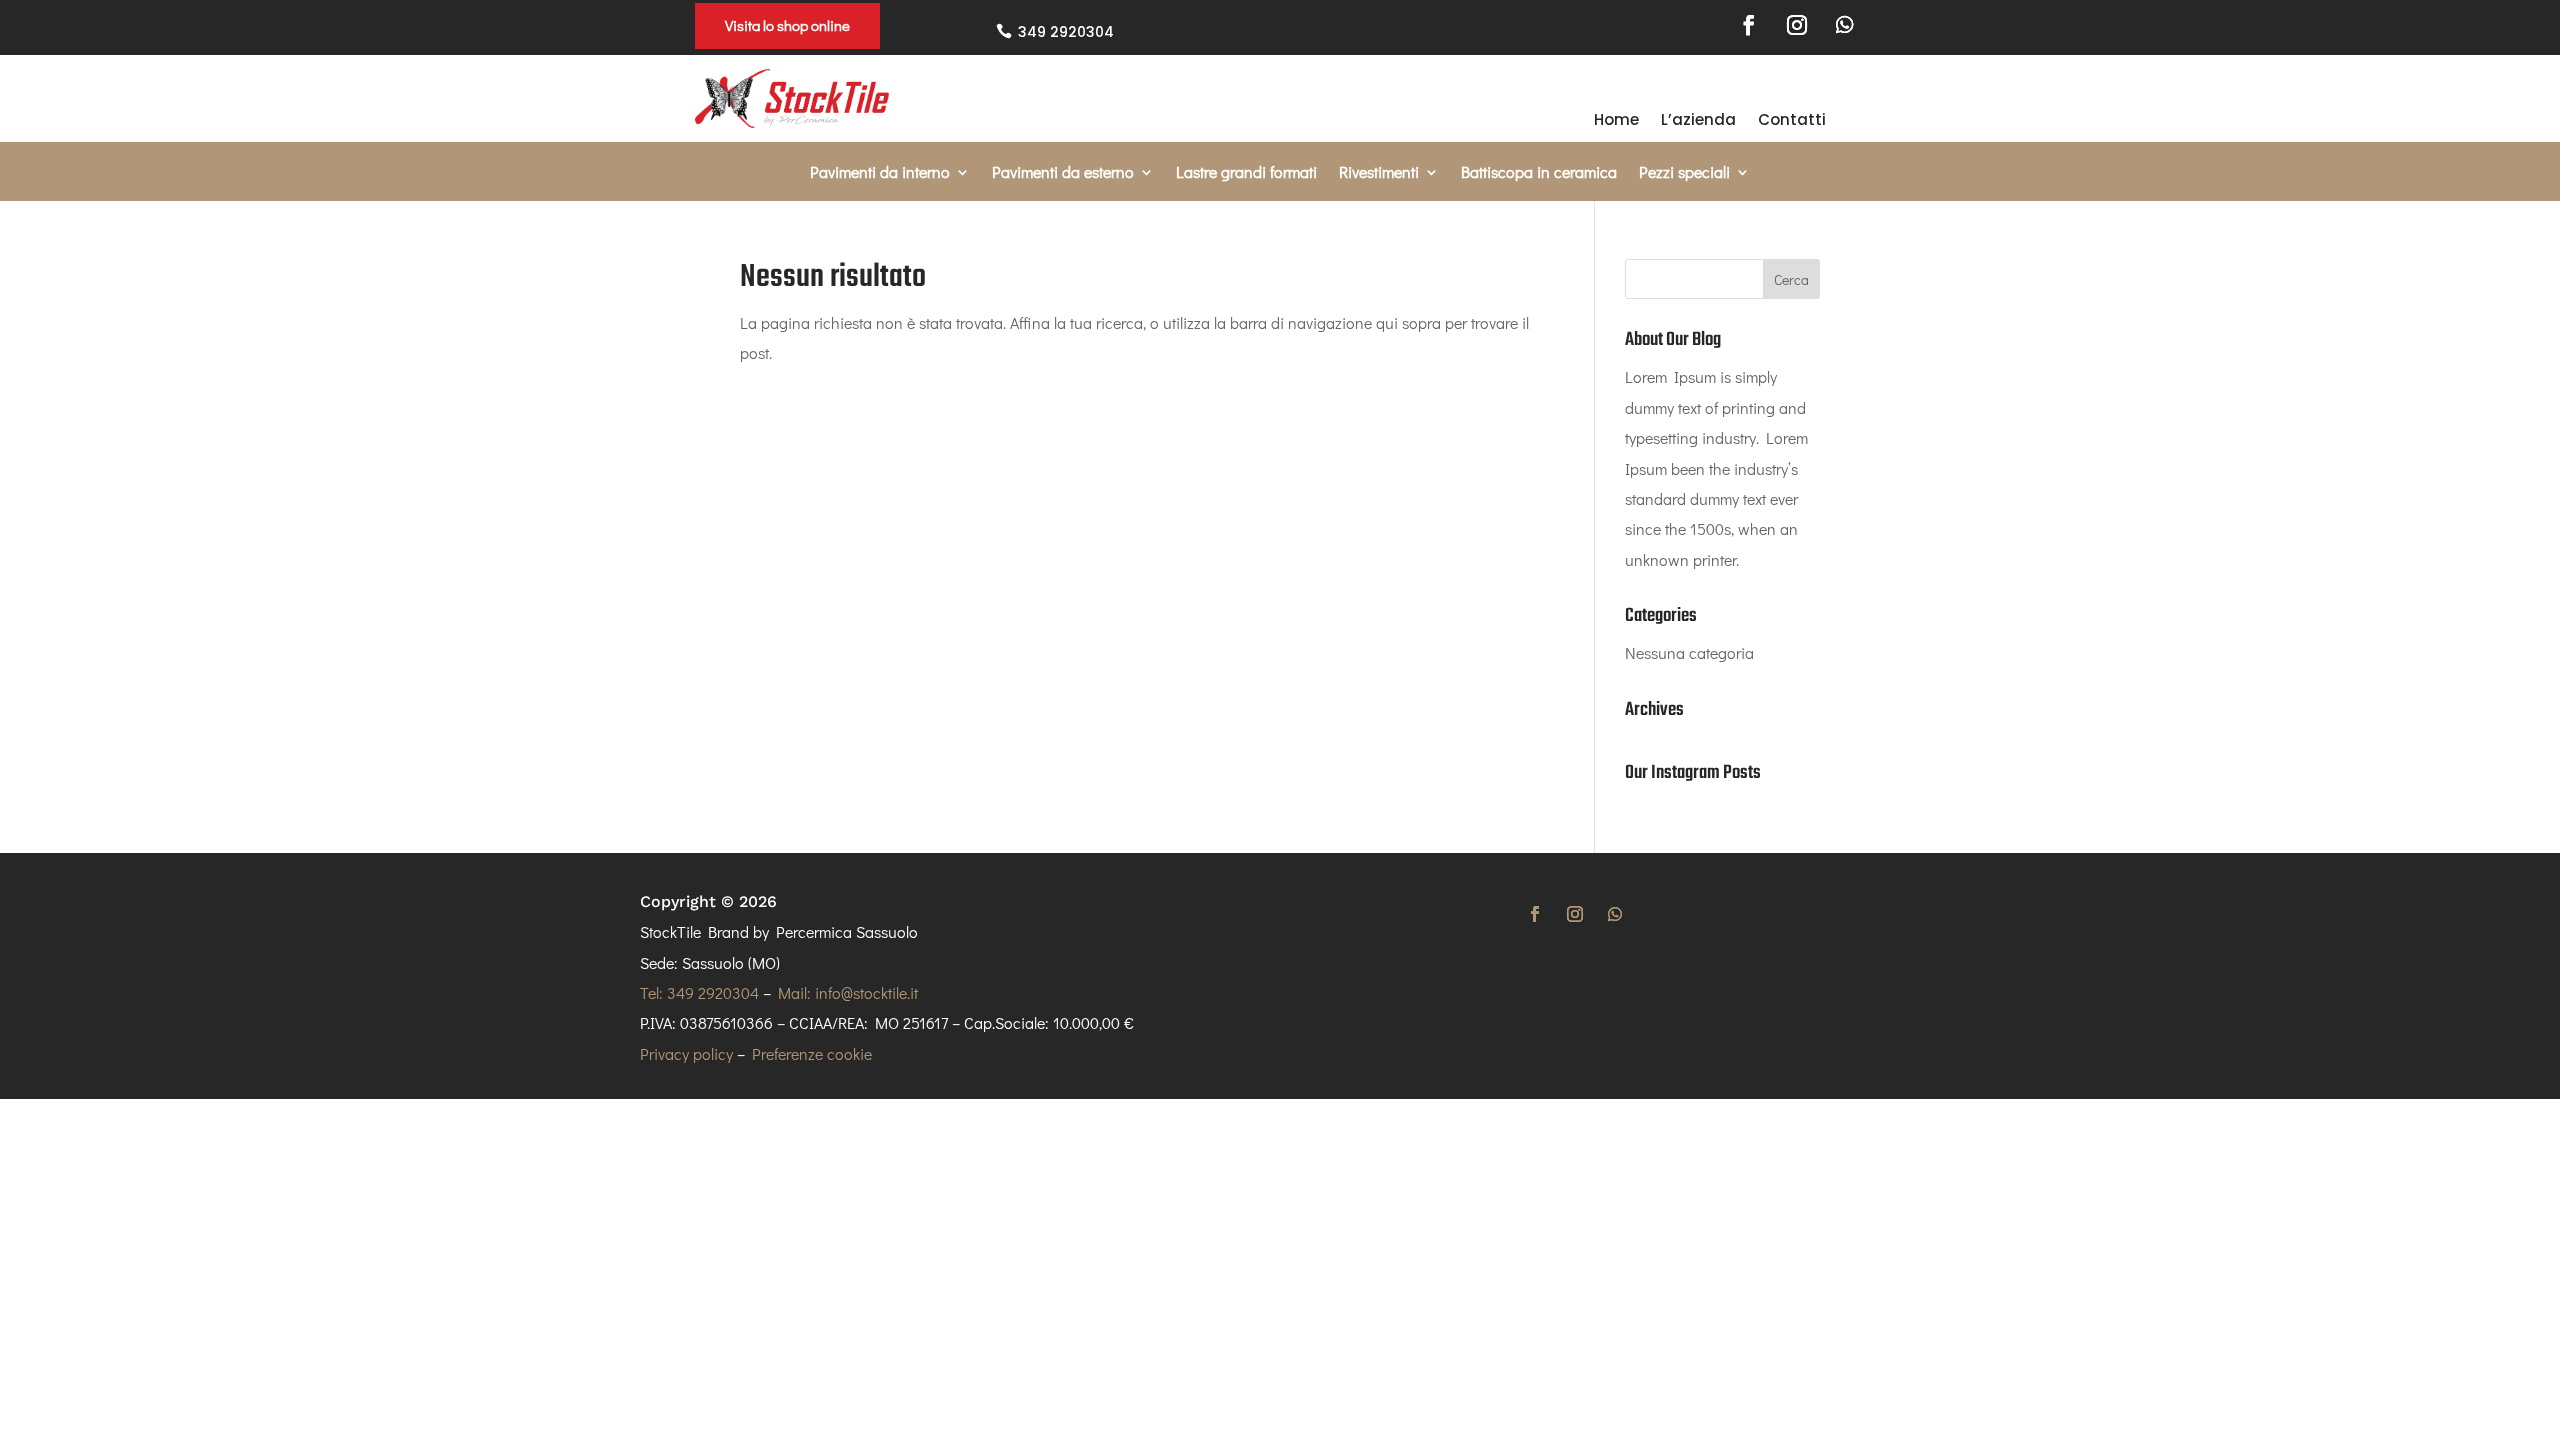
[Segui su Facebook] (1749, 25)
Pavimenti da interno (880, 173)
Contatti (1792, 121)
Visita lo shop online (787, 25)
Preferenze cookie (812, 1053)
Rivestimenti (1379, 173)
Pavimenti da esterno (1063, 173)
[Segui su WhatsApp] (1845, 25)
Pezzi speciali (1684, 173)
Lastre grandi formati (1246, 173)
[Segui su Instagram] (1797, 25)
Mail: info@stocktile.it (848, 992)
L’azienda (1698, 121)
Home (1616, 121)
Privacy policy (686, 1053)
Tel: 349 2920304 (699, 992)
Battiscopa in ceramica (1539, 173)
